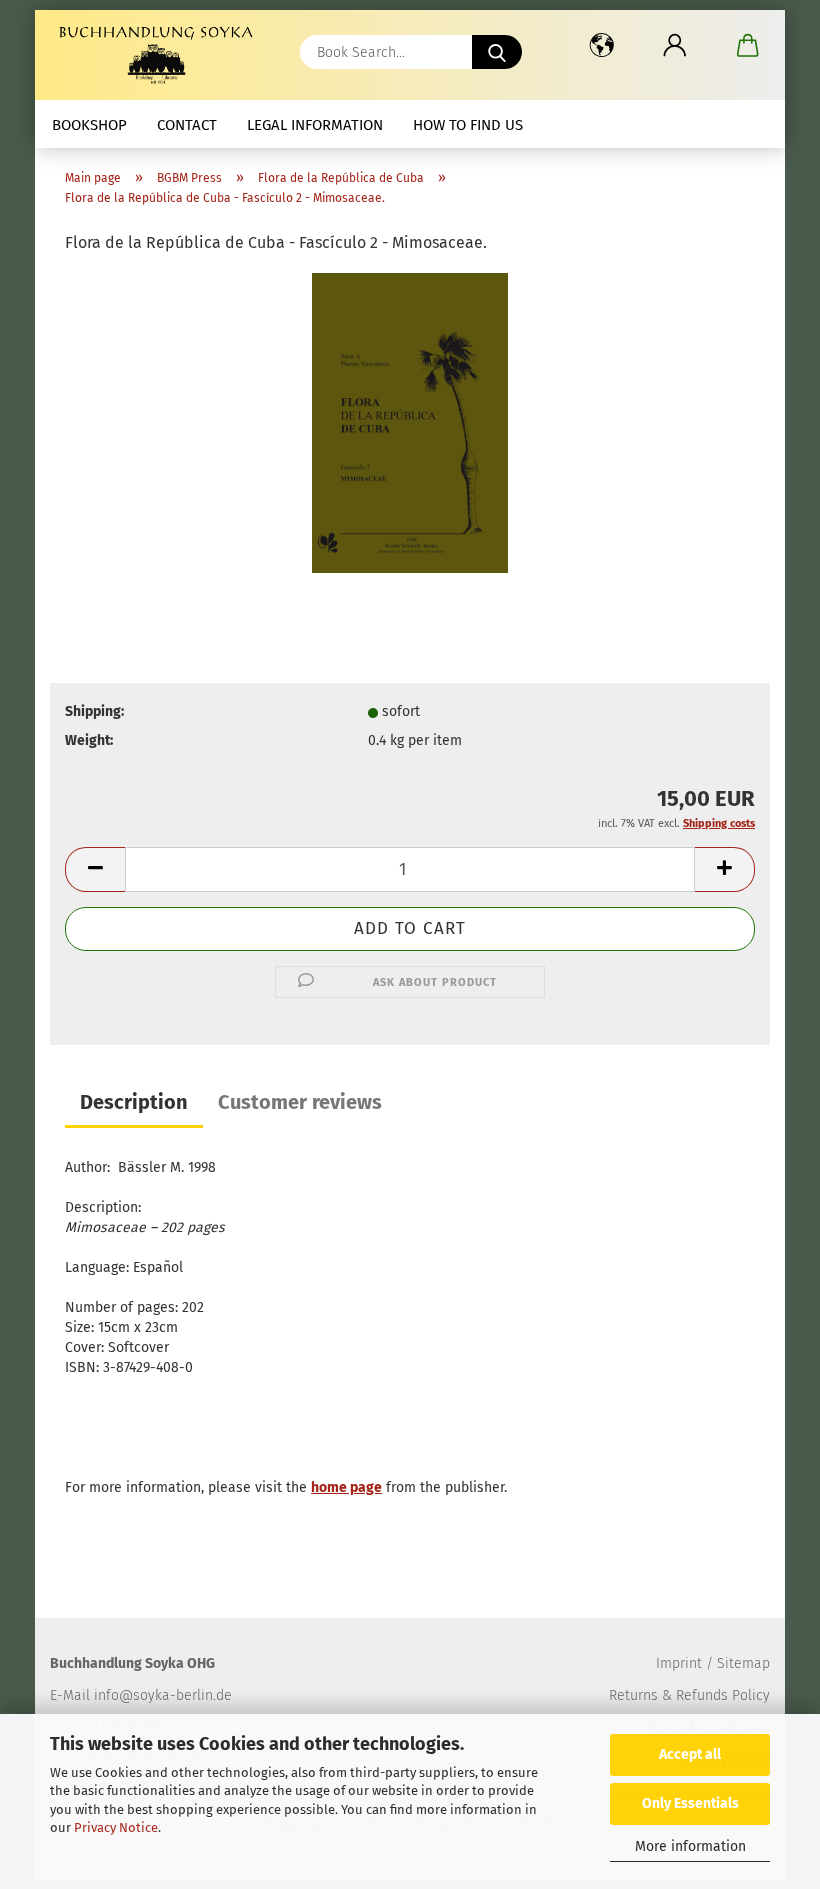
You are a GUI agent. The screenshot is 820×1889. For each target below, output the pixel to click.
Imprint (679, 1663)
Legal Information (315, 125)
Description (134, 1102)
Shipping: (94, 711)
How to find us (468, 125)
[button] (601, 45)
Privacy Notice (116, 1827)
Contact (187, 125)
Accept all (690, 1754)
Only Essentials (690, 1803)
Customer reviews (300, 1102)
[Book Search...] (497, 52)
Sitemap (743, 1663)
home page (346, 1487)
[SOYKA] (160, 55)
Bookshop (89, 125)
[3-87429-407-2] (409, 422)
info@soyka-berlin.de (163, 1695)
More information (690, 1846)
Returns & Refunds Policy (689, 1695)
